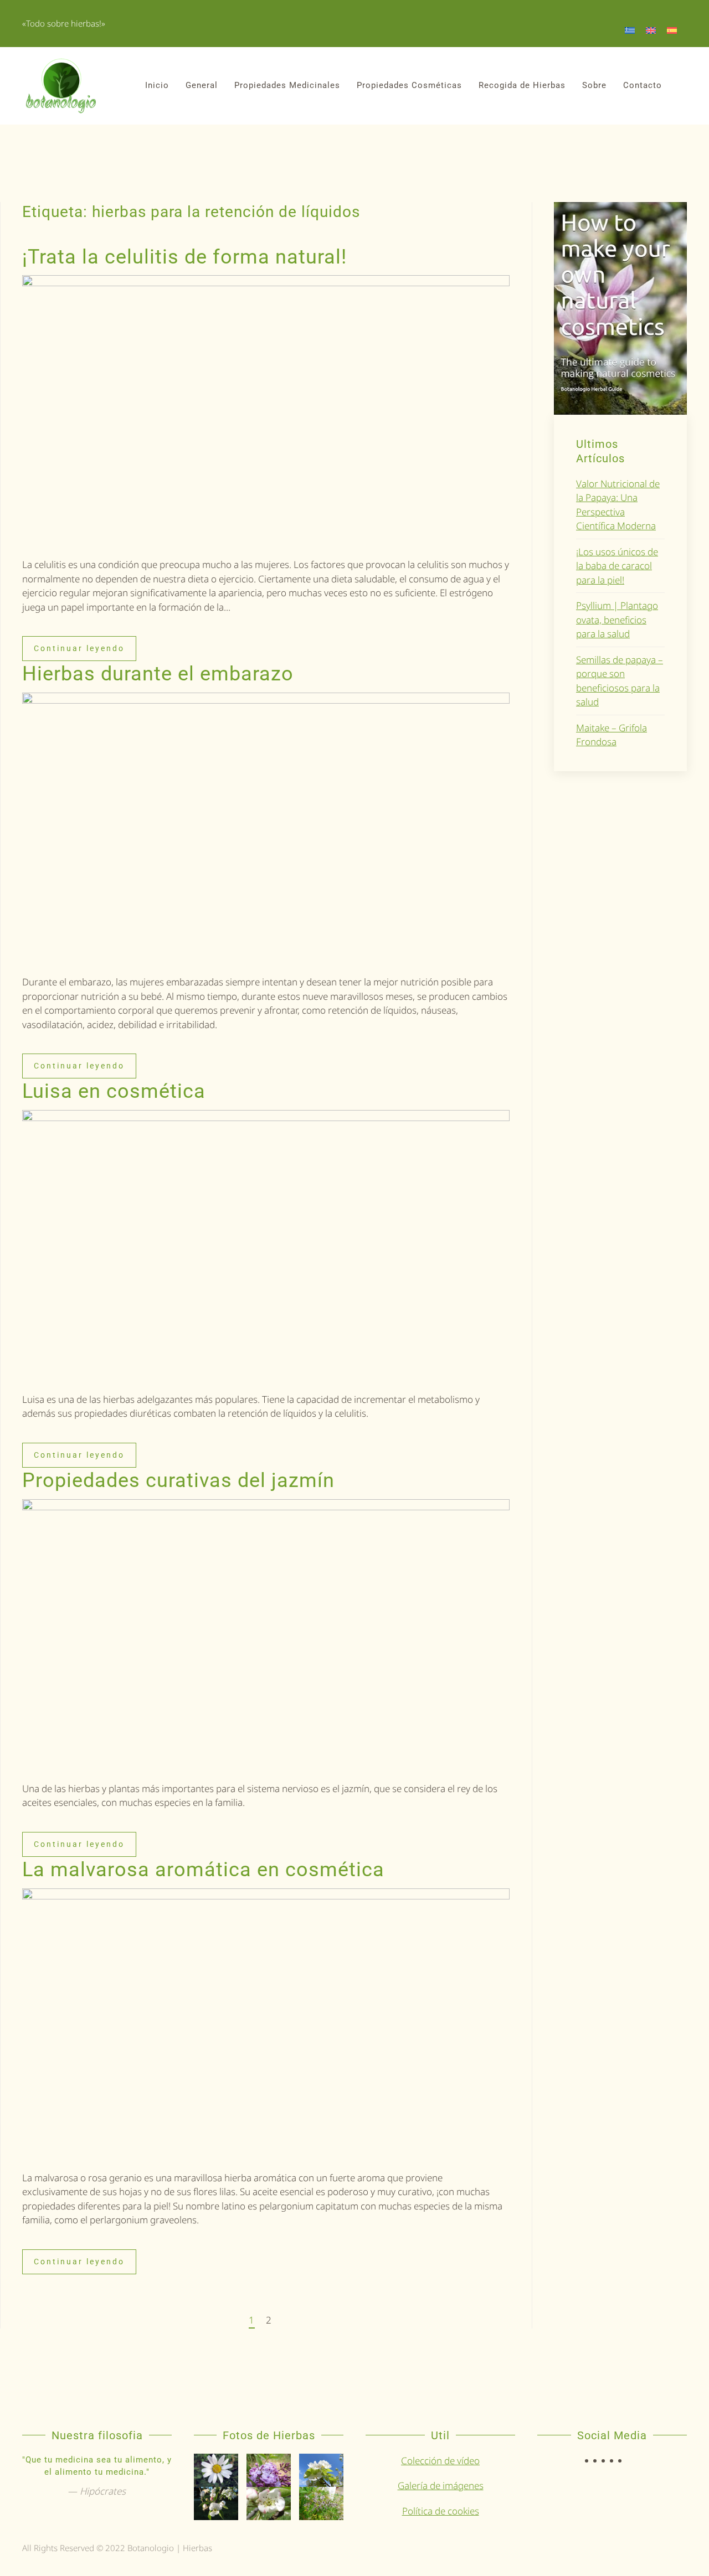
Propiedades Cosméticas (409, 85)
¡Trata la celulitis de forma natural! (184, 257)
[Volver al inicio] (61, 86)
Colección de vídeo (440, 2461)
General (202, 85)
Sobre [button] (594, 85)
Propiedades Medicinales (287, 85)
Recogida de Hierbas (522, 85)
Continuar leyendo (79, 648)
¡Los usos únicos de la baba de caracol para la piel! (617, 566)
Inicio (157, 85)
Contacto (643, 85)
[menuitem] (630, 30)
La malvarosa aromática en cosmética (203, 1870)
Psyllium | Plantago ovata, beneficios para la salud (617, 620)
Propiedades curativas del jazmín (178, 1480)
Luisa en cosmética (114, 1091)
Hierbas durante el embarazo (158, 674)
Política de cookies (441, 2511)
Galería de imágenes (441, 2485)
